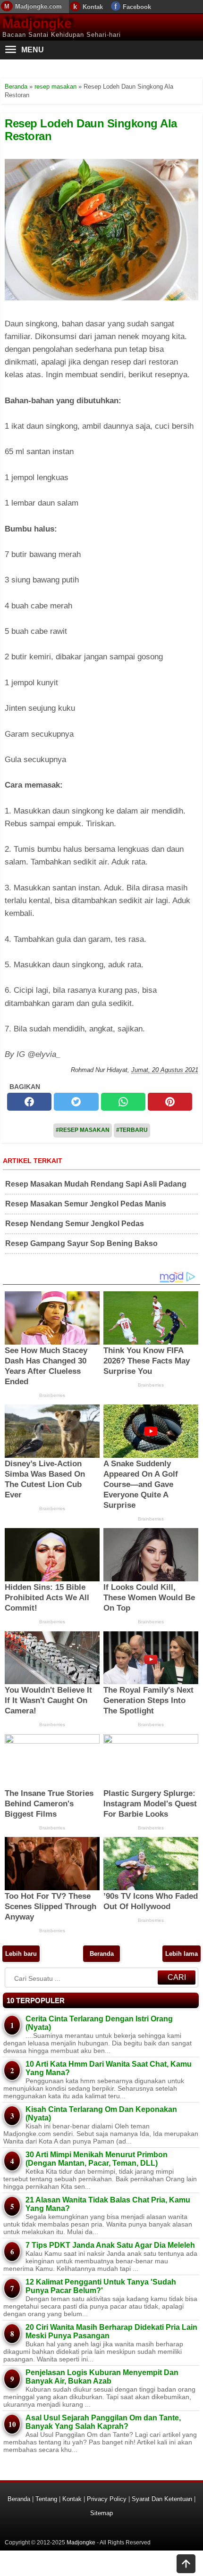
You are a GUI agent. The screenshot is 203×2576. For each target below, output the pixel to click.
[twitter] (76, 1102)
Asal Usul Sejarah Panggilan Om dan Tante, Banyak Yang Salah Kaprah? (103, 2422)
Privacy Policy (107, 2499)
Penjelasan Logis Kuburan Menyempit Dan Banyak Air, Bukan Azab (102, 2377)
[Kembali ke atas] (186, 2565)
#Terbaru (132, 1130)
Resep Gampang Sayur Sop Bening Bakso (81, 1243)
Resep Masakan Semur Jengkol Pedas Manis (86, 1204)
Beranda (102, 1954)
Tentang (46, 2499)
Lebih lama (182, 1954)
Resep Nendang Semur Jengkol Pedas (75, 1224)
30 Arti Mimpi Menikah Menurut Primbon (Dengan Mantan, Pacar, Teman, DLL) (97, 2159)
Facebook (137, 7)
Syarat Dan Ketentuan (162, 2499)
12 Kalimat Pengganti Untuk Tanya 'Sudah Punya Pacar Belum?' (101, 2286)
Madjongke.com (38, 6)
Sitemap (101, 2513)
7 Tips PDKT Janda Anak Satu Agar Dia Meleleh (110, 2245)
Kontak (93, 7)
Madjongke (37, 23)
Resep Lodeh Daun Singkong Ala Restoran (91, 129)
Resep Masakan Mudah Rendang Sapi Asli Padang (96, 1184)
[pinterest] (170, 1102)
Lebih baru (21, 1954)
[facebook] (29, 1102)
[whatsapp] (123, 1102)
